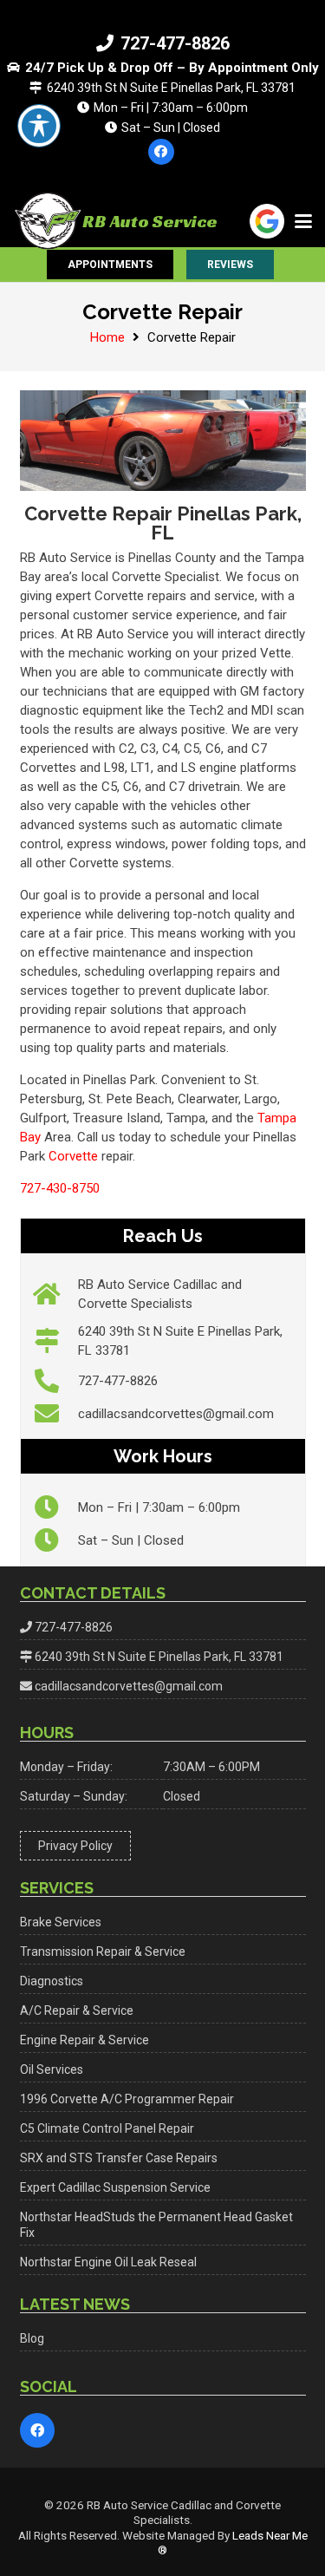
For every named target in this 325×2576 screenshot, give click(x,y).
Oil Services (52, 2069)
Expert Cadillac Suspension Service (115, 2187)
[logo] (48, 221)
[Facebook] (161, 152)
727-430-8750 (60, 1188)
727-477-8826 (118, 1381)
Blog (32, 2338)
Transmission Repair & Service (103, 1952)
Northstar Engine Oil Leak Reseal (108, 2262)
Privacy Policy (75, 1846)
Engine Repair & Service (84, 2040)
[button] (303, 221)
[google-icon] (267, 221)
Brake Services (61, 1922)
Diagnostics (52, 1981)
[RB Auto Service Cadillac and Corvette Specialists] (56, 1294)
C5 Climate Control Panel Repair (107, 2128)
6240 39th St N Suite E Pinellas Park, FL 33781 (159, 1657)
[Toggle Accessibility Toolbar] (39, 126)
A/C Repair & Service (77, 2010)
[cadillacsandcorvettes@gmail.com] (56, 1414)
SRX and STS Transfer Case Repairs (119, 2158)
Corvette (73, 1156)
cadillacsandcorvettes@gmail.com (176, 1414)
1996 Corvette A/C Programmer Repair (127, 2099)
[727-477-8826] (56, 1381)
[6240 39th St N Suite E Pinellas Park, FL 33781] (56, 1341)
